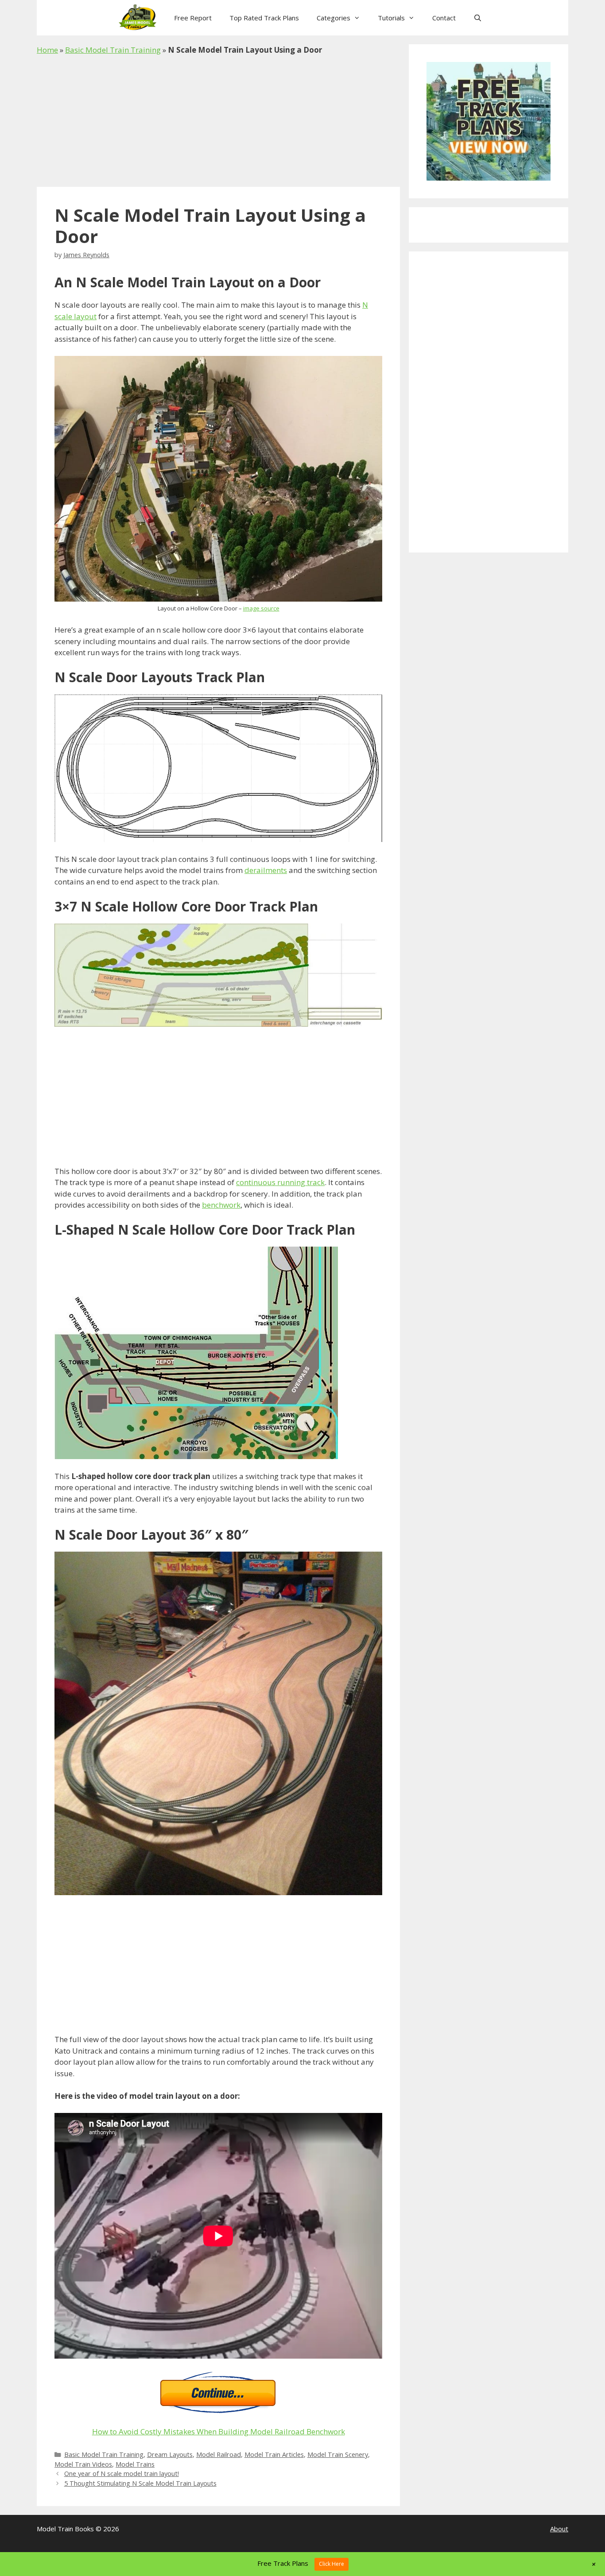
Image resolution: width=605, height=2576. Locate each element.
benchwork (221, 1205)
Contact (444, 18)
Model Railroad (219, 2454)
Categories (334, 18)
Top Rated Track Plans (264, 18)
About (559, 2529)
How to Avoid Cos (122, 2431)
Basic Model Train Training (113, 50)
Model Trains (135, 2464)
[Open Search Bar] (478, 18)
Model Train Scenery (338, 2454)
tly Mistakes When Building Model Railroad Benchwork (249, 2431)
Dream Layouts (170, 2454)
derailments (266, 870)
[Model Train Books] (140, 18)
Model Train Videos (83, 2464)
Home (47, 50)
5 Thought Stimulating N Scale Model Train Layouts (140, 2483)
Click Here (332, 2564)
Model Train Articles (274, 2454)
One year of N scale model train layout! (122, 2474)
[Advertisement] (218, 121)
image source (261, 608)
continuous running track (280, 1182)
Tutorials (391, 18)
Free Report (193, 18)
